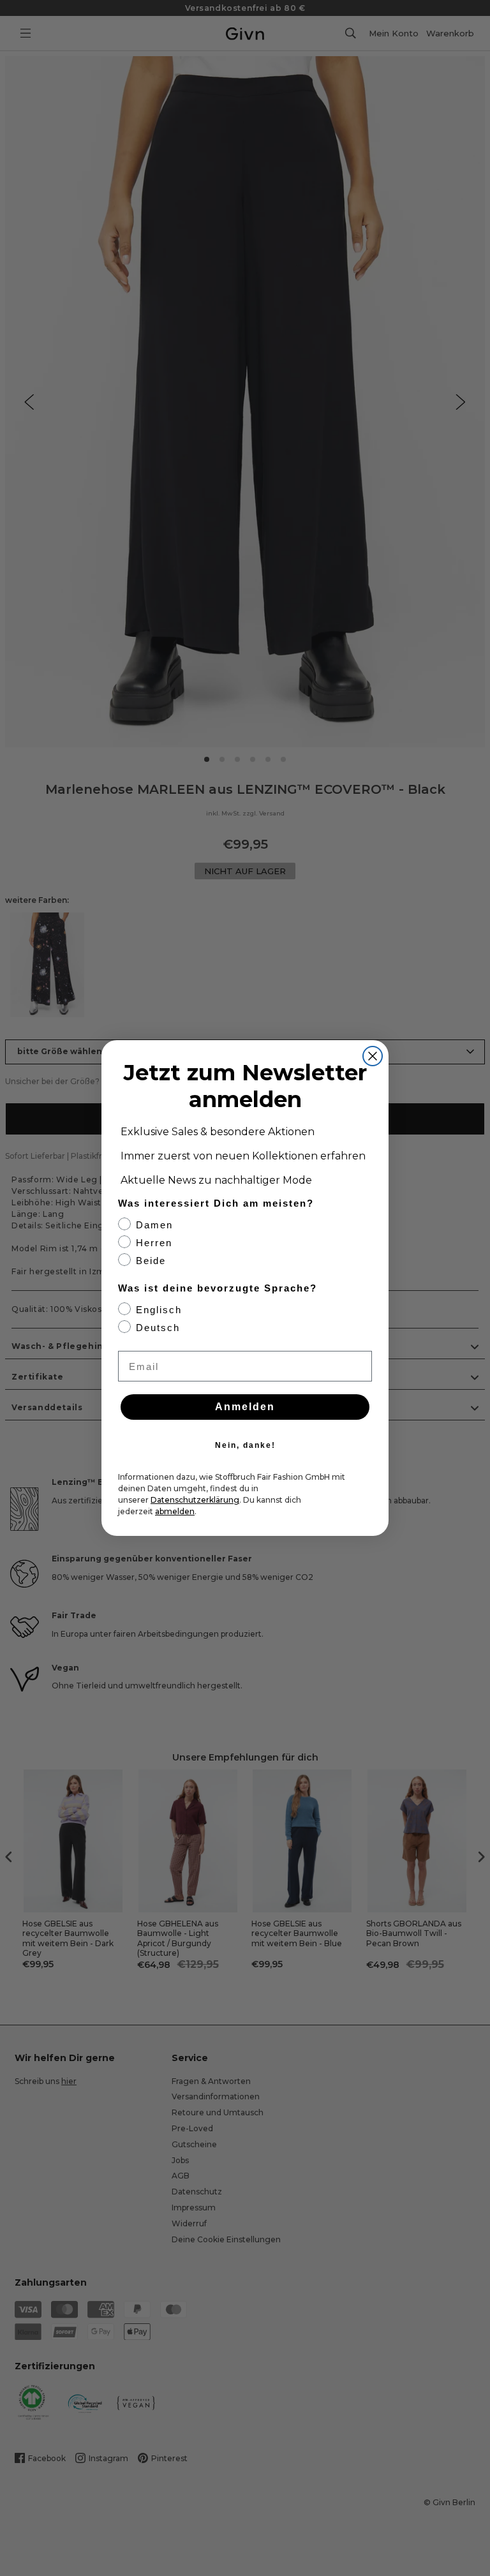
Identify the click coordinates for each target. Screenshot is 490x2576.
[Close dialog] (373, 1056)
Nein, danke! (245, 1445)
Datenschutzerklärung (195, 1500)
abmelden (175, 1511)
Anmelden (245, 1407)
